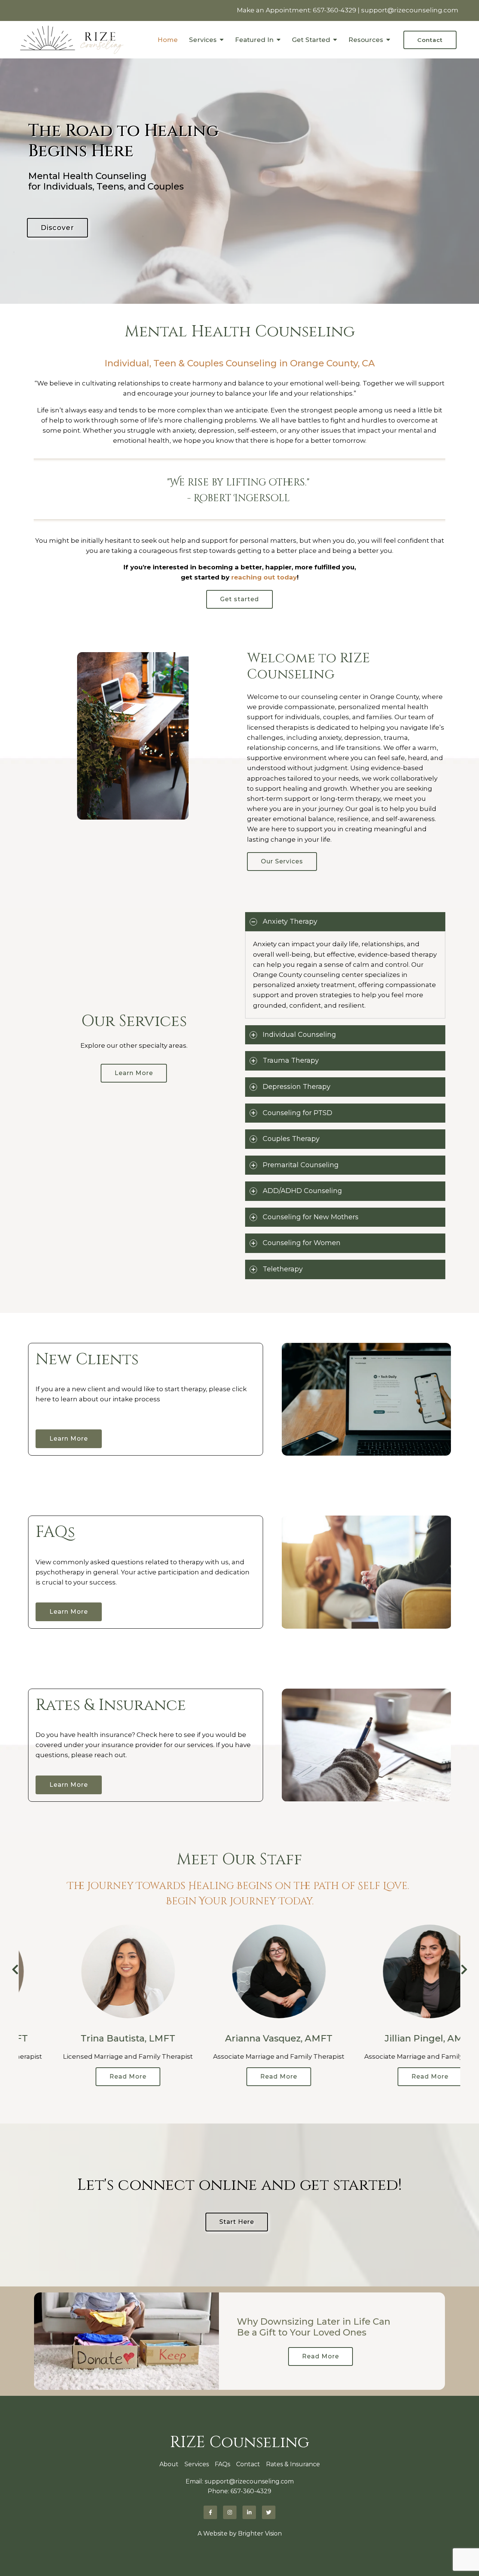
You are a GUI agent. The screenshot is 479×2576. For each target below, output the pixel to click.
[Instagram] (230, 2512)
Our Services (282, 861)
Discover (57, 228)
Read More (89, 2076)
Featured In (254, 40)
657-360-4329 (335, 10)
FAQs (222, 2464)
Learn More (134, 1073)
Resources (366, 40)
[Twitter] (269, 2512)
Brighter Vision (260, 2533)
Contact (430, 40)
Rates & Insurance (293, 2464)
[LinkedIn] (249, 2512)
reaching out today (264, 577)
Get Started (311, 40)
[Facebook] (210, 2512)
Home (168, 40)
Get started (239, 599)
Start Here (237, 2222)
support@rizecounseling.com (410, 10)
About (169, 2464)
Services (203, 40)
